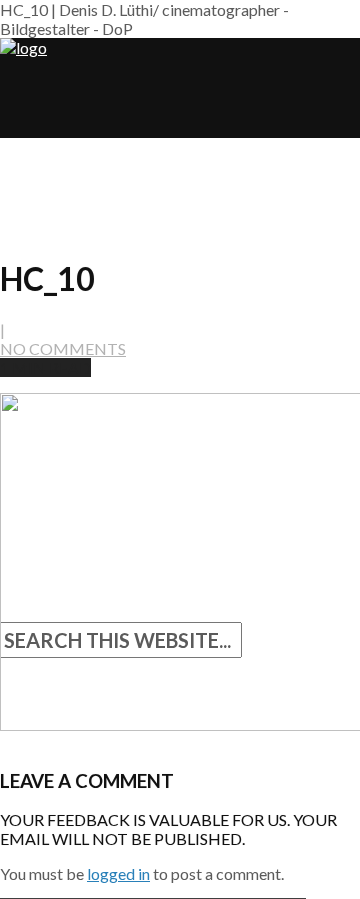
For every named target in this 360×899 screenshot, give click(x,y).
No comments (63, 348)
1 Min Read (45, 367)
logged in (118, 873)
